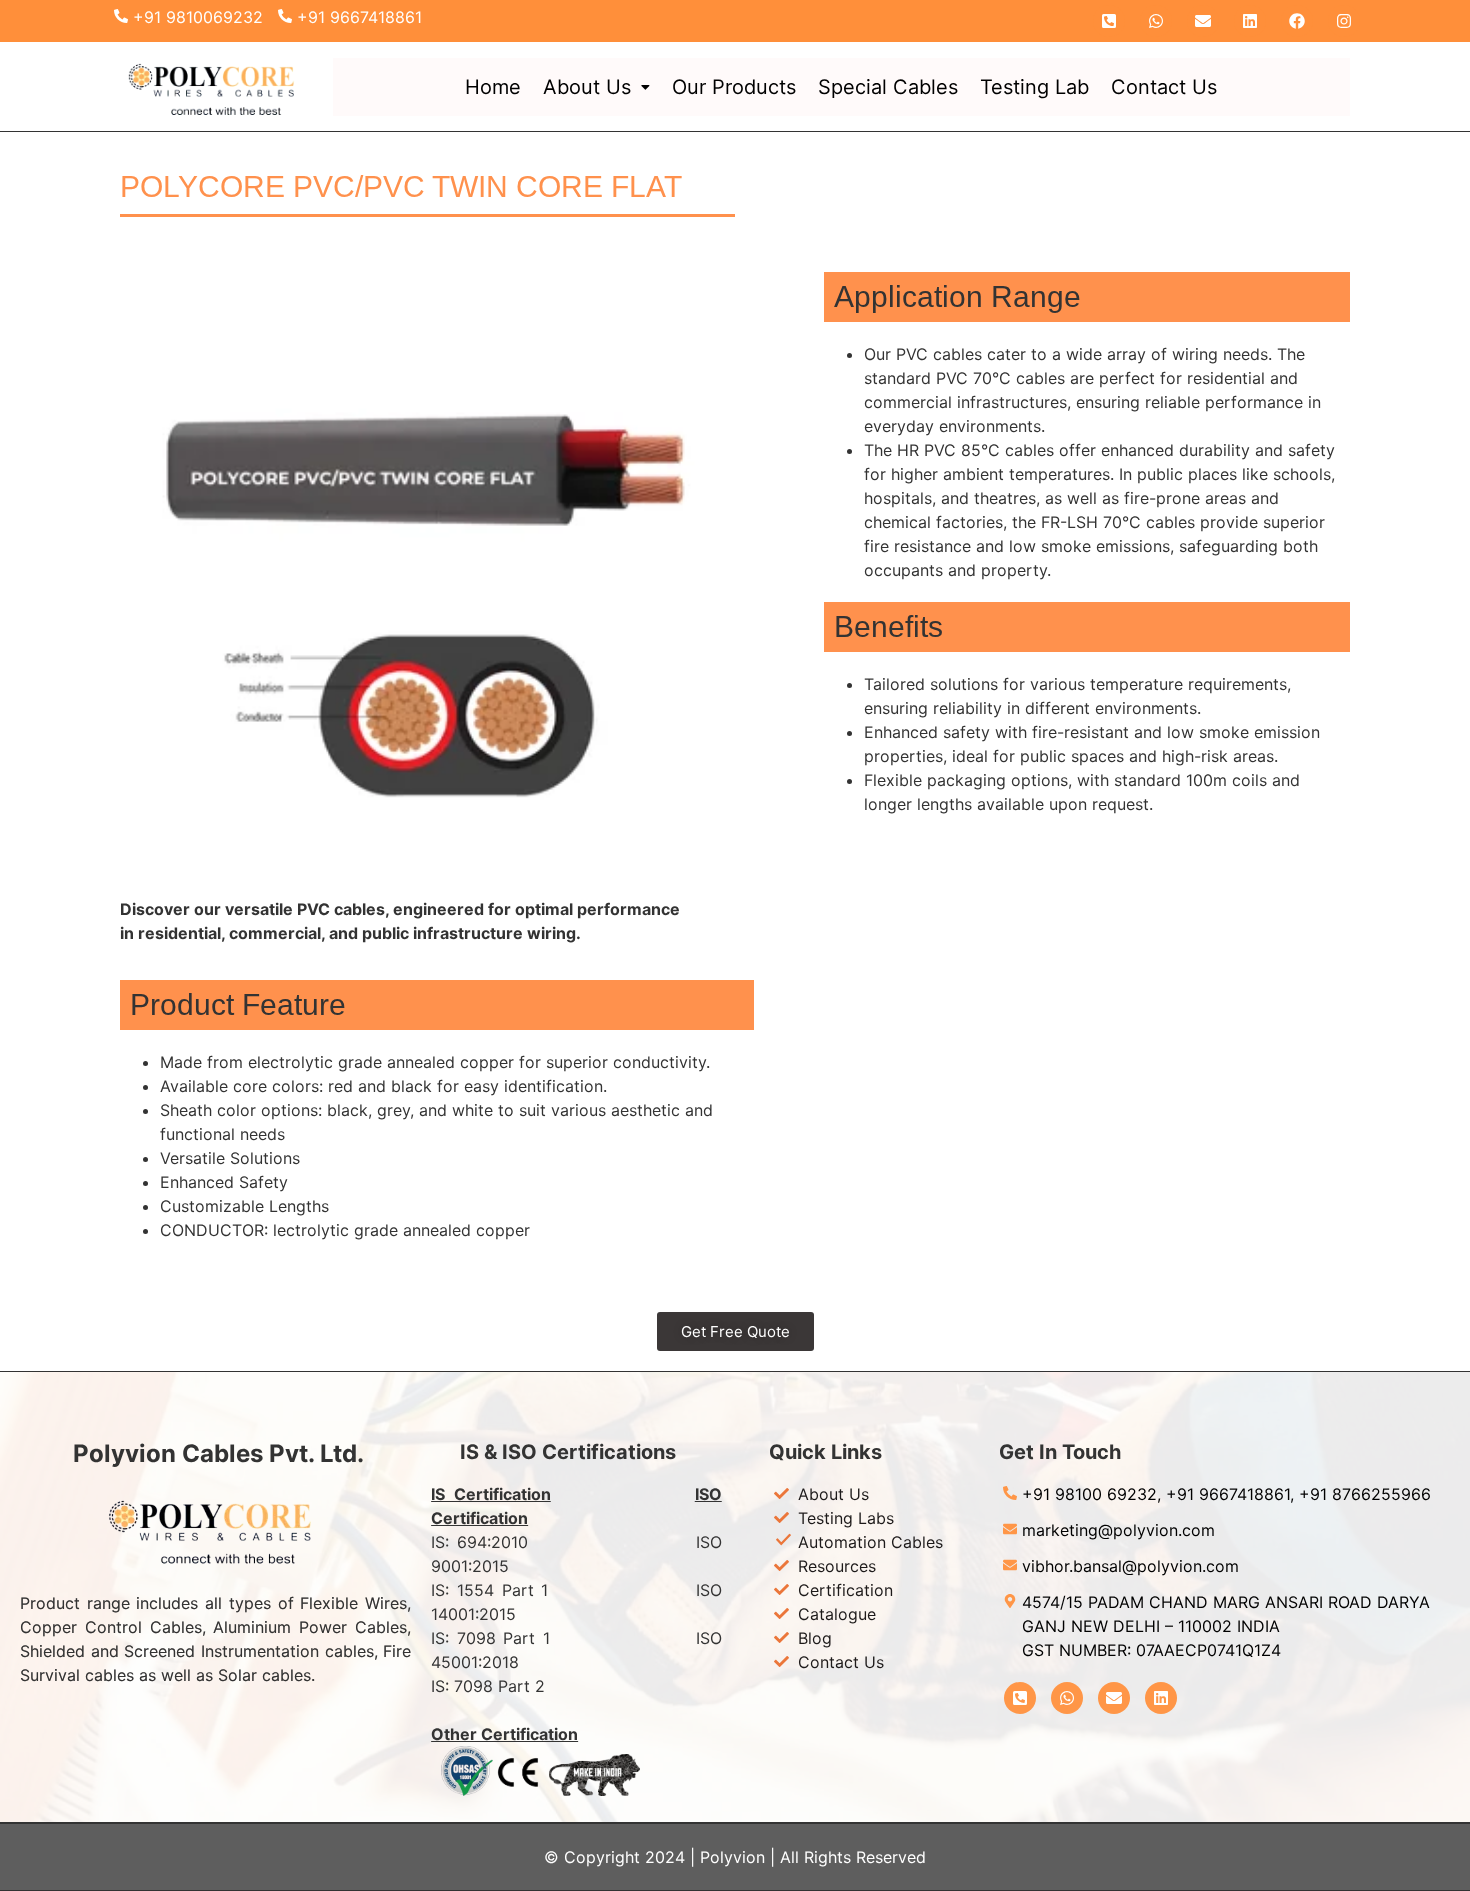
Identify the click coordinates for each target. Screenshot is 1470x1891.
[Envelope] (1203, 21)
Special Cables (888, 87)
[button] (596, 87)
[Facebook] (1297, 21)
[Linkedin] (1250, 21)
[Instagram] (1344, 21)
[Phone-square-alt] (1109, 21)
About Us (587, 87)
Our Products (734, 87)
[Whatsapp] (1156, 21)
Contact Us (1164, 87)
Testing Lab (1034, 87)
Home (493, 87)
